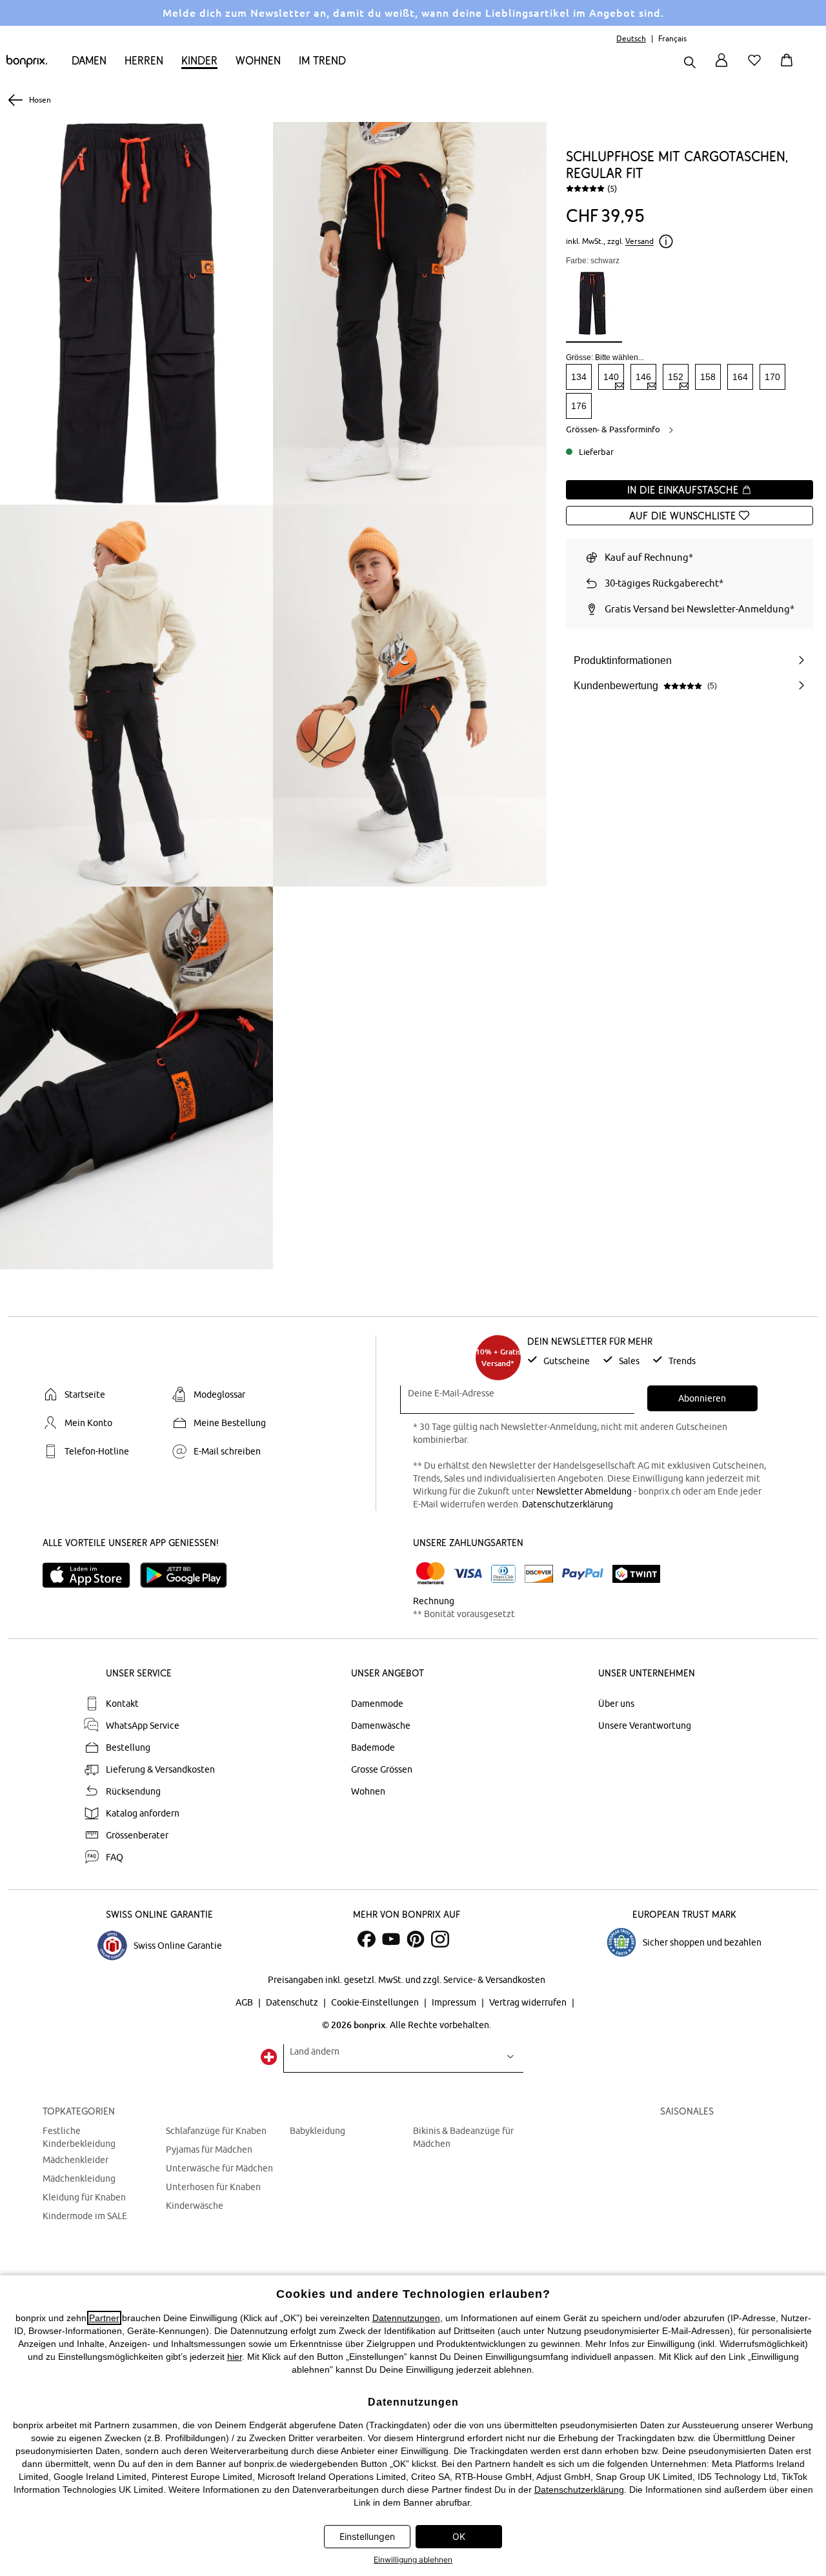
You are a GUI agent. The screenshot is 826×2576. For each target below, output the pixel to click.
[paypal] (583, 1574)
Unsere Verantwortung (645, 1726)
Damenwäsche (381, 1726)
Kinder (199, 60)
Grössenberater (137, 1835)
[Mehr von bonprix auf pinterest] (416, 1939)
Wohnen (258, 60)
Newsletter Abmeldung (584, 1491)
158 (708, 377)
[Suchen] (690, 64)
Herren (144, 60)
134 (579, 377)
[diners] (503, 1574)
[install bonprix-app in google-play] (189, 1575)
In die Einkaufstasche (684, 490)
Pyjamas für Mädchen (209, 2149)
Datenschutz (293, 2002)
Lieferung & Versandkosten (160, 1769)
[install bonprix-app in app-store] (91, 1575)
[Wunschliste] (757, 67)
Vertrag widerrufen (529, 2002)
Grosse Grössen (382, 1769)
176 (579, 406)
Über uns (616, 1704)
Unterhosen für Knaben (213, 2187)
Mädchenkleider (76, 2160)
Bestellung (128, 1747)
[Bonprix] (27, 65)
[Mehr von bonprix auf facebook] (367, 1939)
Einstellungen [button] (367, 2536)
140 (611, 377)
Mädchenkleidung (79, 2179)
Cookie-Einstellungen (376, 2002)
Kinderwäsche (195, 2206)
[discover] (539, 1574)
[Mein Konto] (721, 67)
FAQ (115, 1857)
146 (643, 377)
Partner (104, 2318)
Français (672, 38)
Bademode (373, 1747)
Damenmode (377, 1704)
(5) (612, 188)
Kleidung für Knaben (84, 2197)
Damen (89, 60)
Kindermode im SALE (85, 2216)
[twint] (636, 1574)
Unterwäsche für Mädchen (219, 2168)
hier (235, 2357)
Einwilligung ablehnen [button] (413, 2560)
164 (740, 377)
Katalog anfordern (143, 1813)
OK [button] (459, 2536)
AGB (245, 2002)
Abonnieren (702, 1398)
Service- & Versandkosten (494, 1980)
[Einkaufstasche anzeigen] (789, 67)
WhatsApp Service (143, 1726)
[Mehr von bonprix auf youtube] (391, 1939)
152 (676, 377)
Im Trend (322, 60)
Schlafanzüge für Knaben (216, 2131)
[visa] (468, 1574)
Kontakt (122, 1704)
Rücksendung (133, 1791)
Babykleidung (317, 2131)
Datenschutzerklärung (568, 1504)
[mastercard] (430, 1574)
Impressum (455, 2002)
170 (772, 377)
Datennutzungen (406, 2318)
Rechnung (434, 1601)
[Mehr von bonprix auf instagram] (440, 1939)
